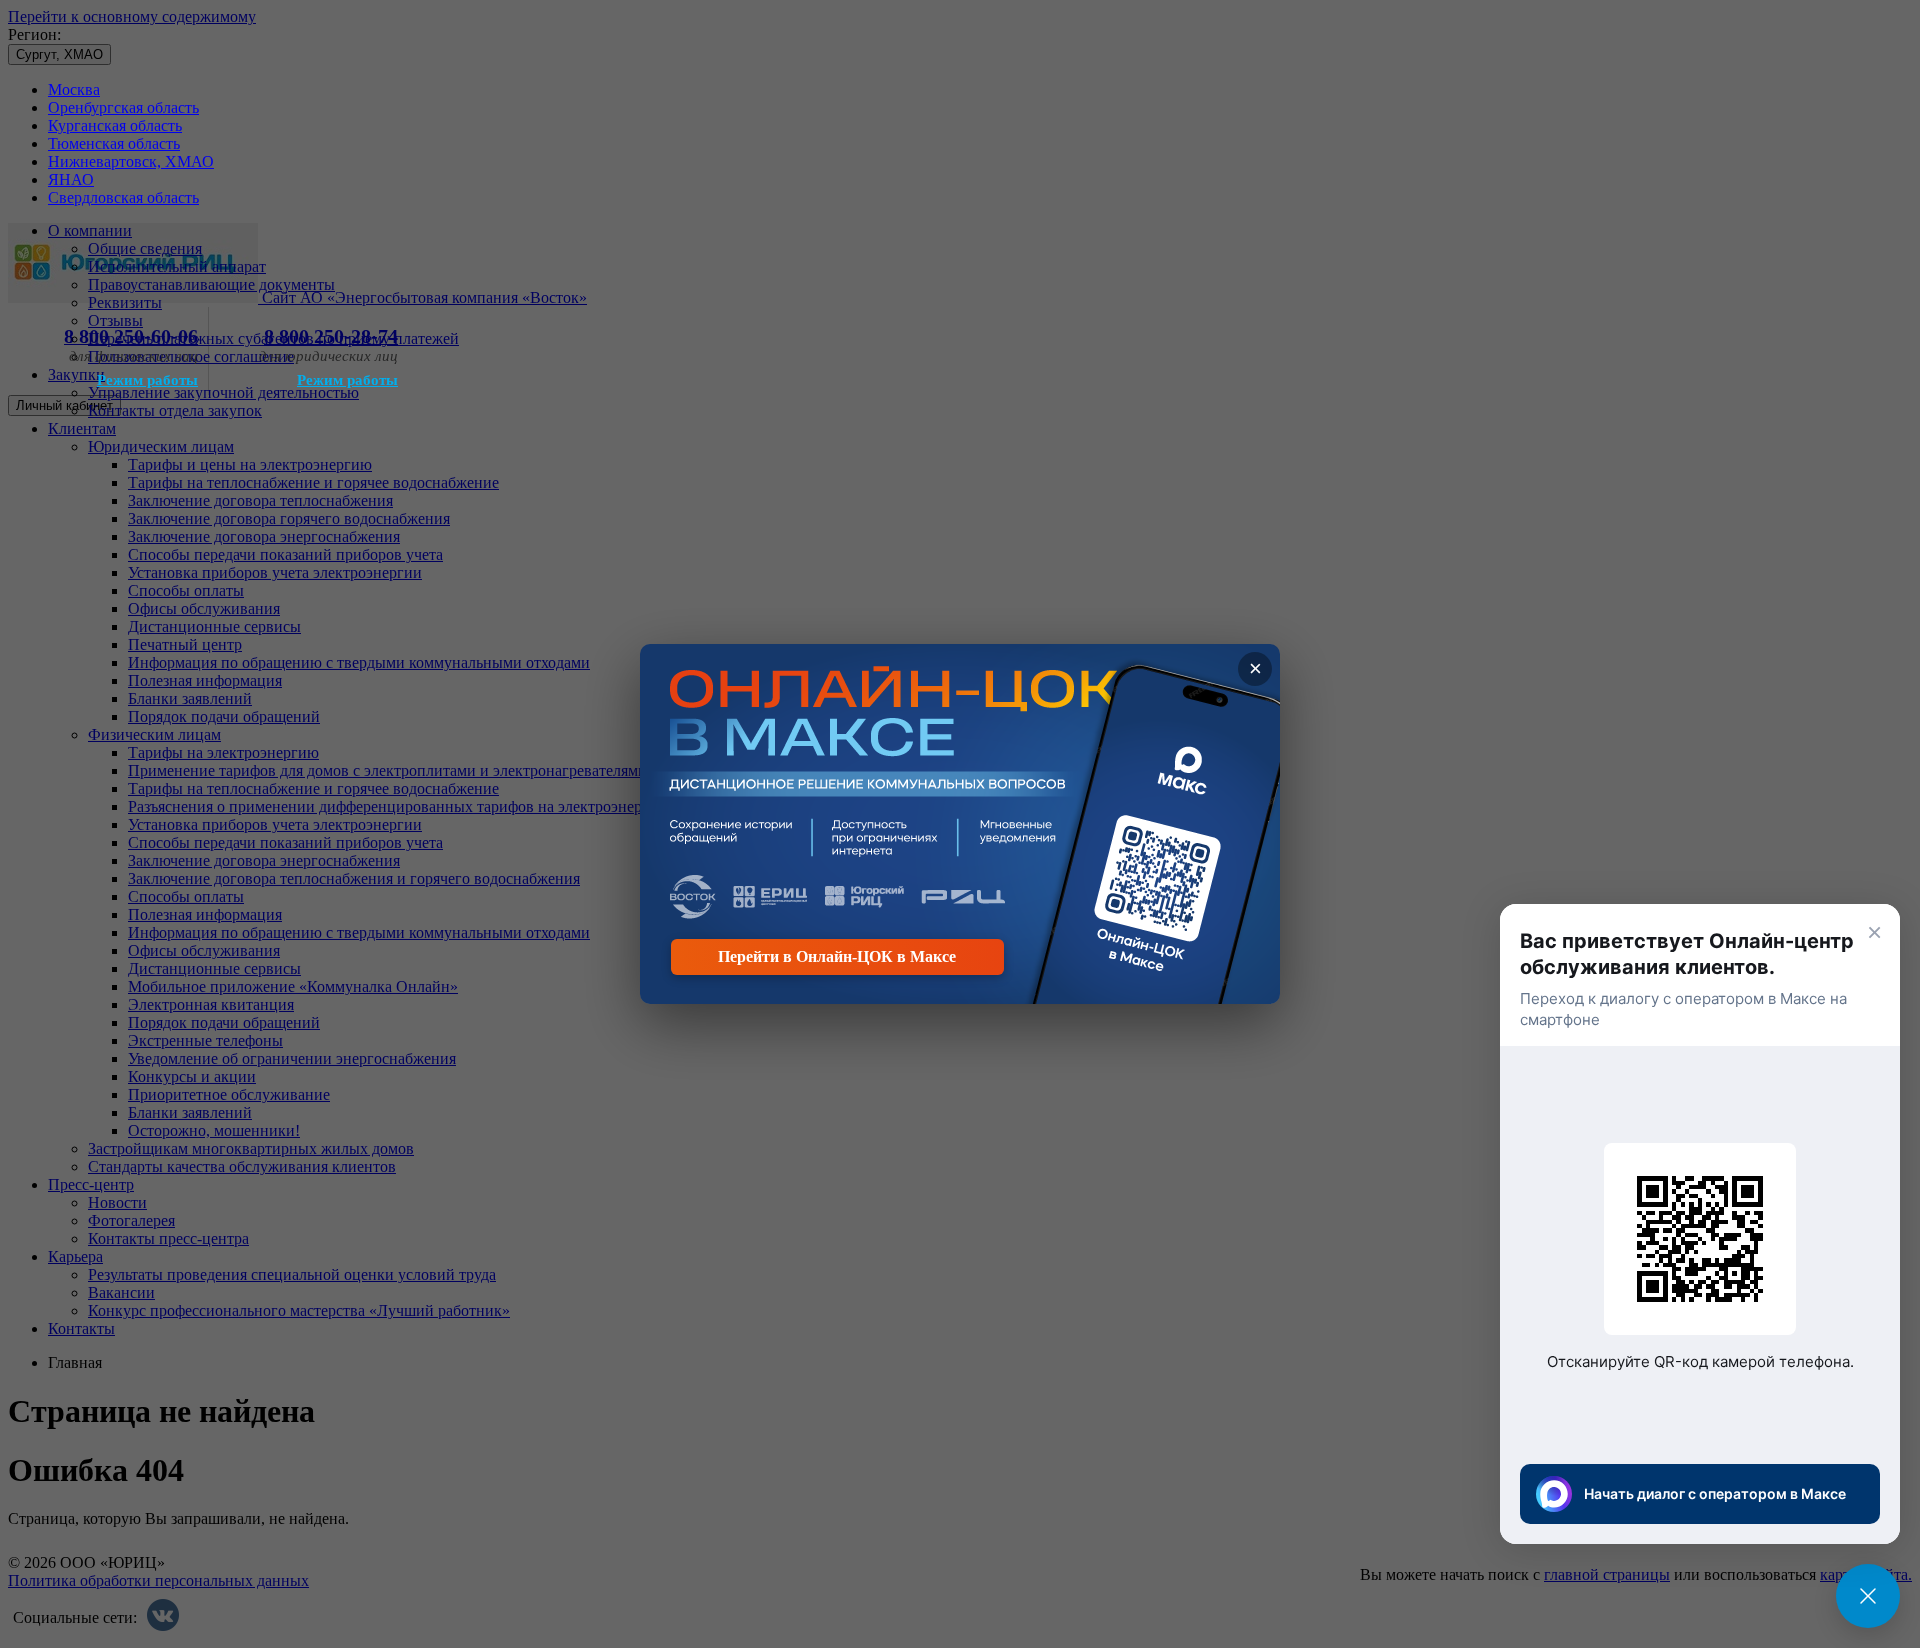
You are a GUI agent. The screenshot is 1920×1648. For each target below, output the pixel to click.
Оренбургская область (123, 107)
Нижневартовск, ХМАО (131, 161)
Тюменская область (114, 143)
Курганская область (115, 125)
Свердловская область (123, 197)
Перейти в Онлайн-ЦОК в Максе (837, 956)
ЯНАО (71, 179)
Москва (74, 89)
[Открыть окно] (1868, 1596)
